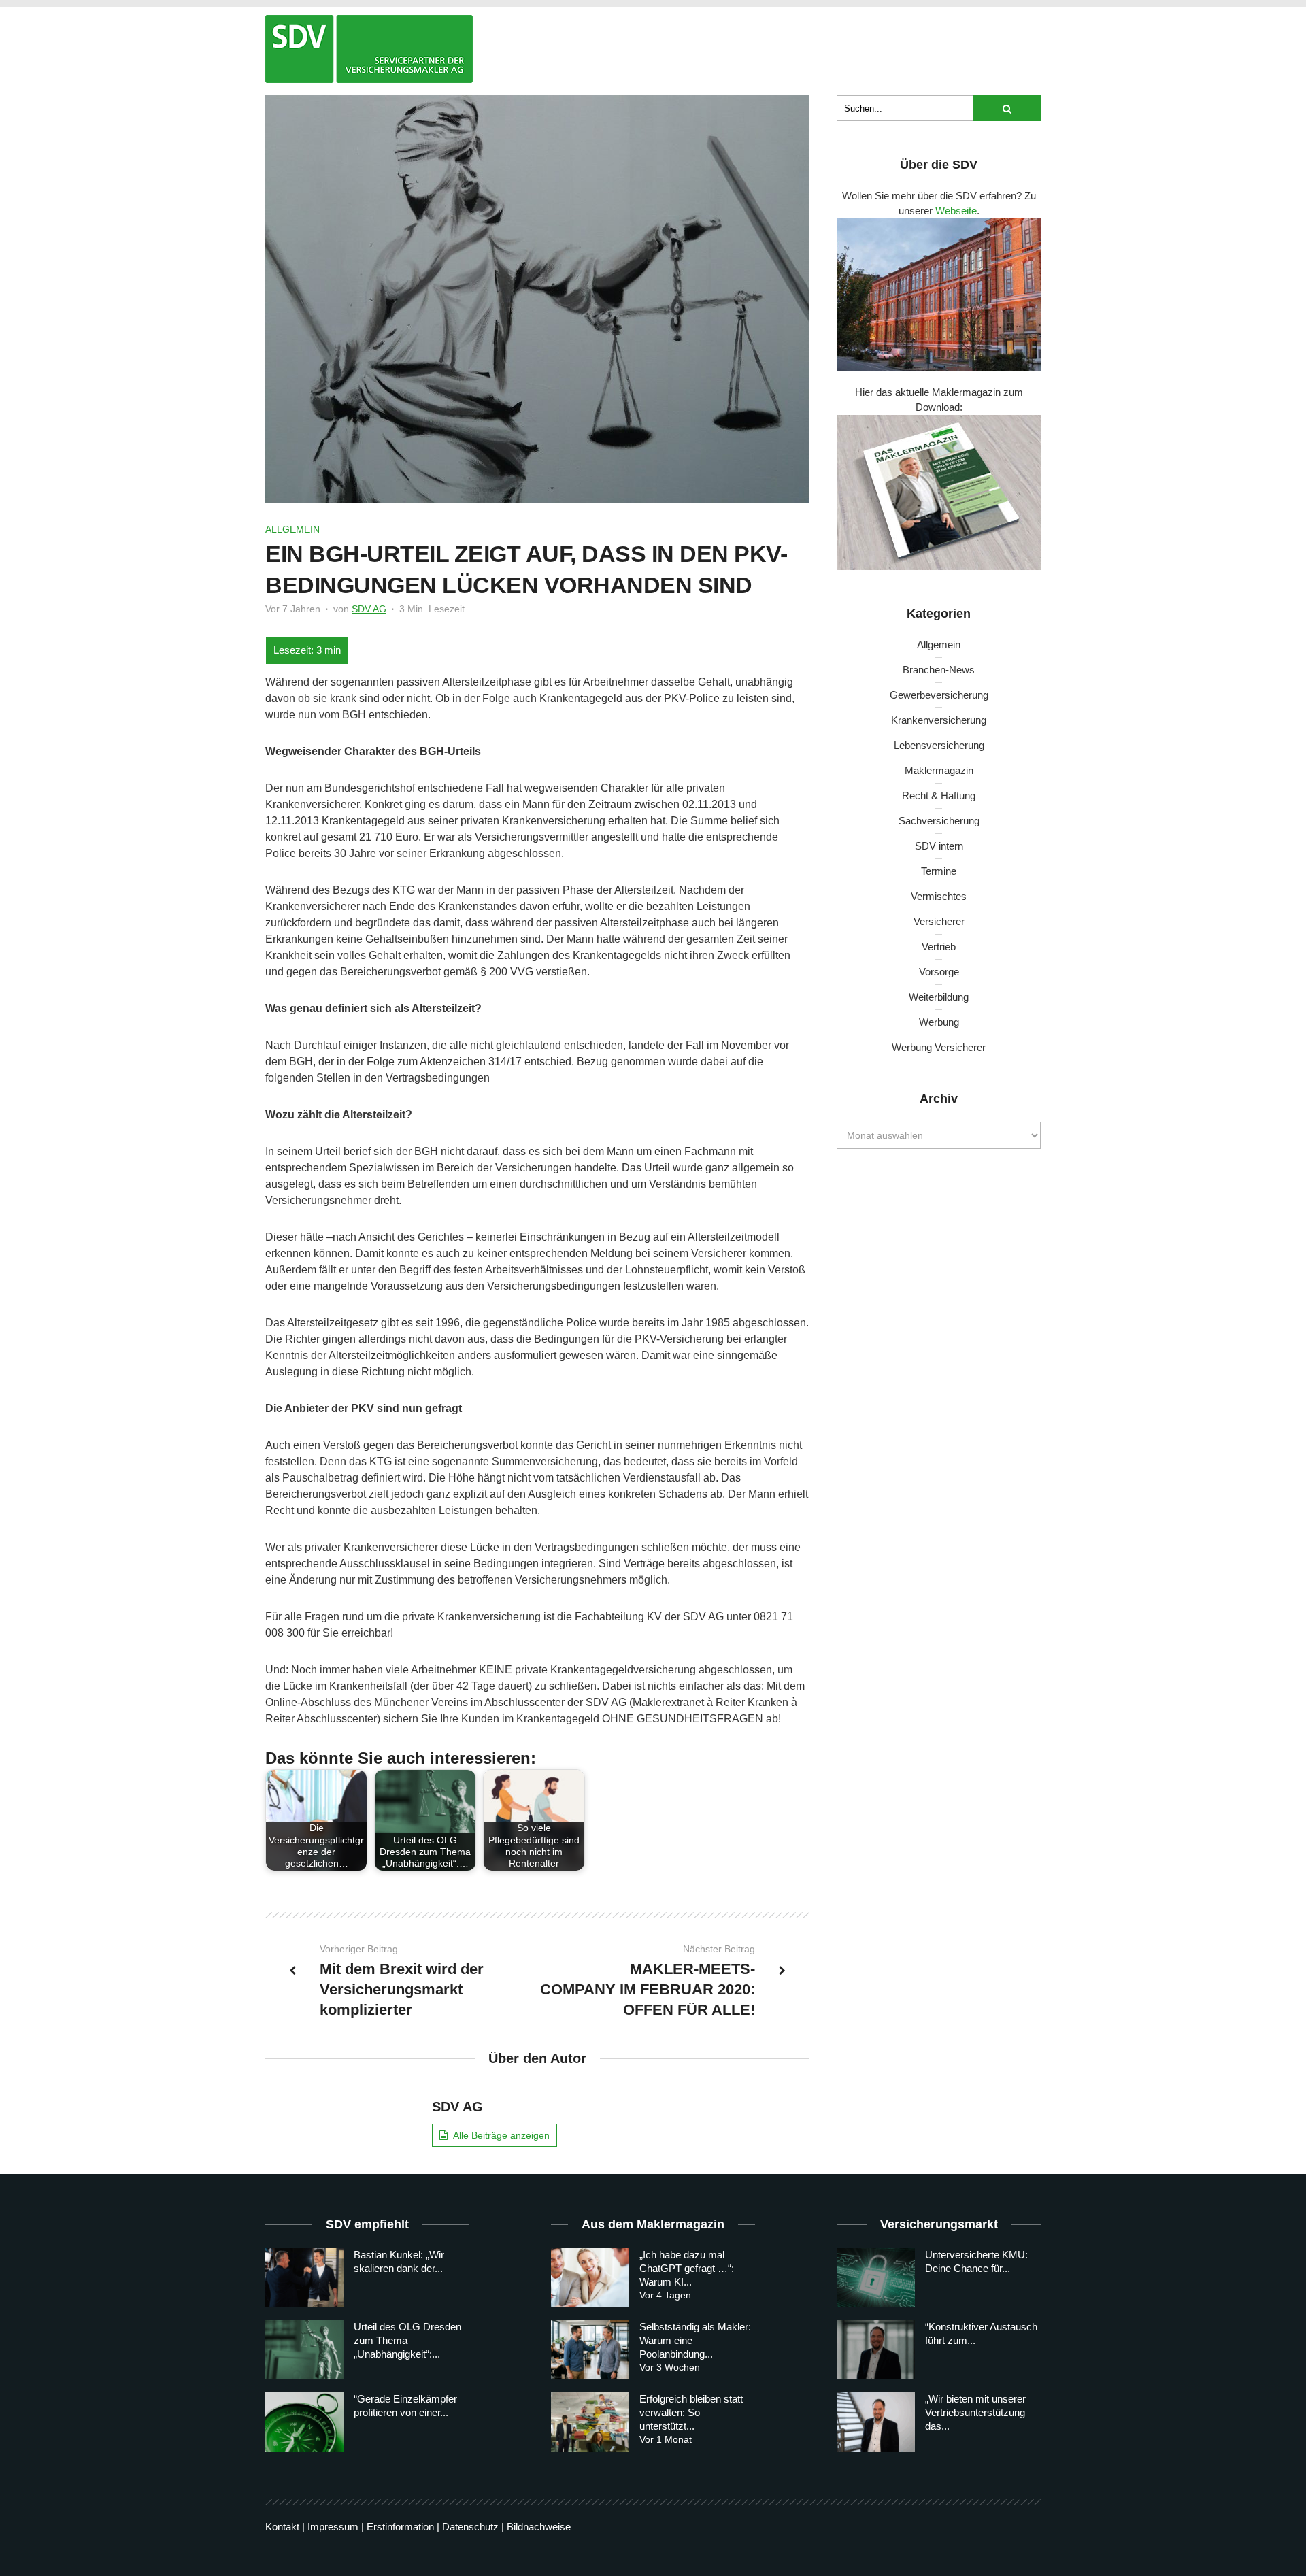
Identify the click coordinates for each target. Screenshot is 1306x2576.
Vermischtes (939, 896)
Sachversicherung (939, 821)
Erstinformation (400, 2527)
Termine (939, 871)
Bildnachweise (539, 2527)
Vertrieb (939, 947)
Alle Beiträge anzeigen (501, 2135)
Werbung (939, 1022)
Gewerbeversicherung (939, 695)
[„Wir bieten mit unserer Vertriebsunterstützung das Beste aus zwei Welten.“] (876, 2422)
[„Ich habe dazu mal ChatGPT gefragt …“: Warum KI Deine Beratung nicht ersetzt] (590, 2277)
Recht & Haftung (939, 796)
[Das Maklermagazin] (369, 49)
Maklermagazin (939, 770)
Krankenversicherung (939, 720)
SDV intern (939, 846)
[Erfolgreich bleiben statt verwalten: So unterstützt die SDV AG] (590, 2422)
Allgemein (292, 529)
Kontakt (282, 2527)
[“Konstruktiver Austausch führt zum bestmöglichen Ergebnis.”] (876, 2349)
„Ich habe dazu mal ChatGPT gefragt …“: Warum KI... (687, 2268)
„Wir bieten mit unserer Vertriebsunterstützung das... (975, 2412)
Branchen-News (939, 670)
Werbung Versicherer (939, 1047)
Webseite (956, 211)
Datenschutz (470, 2527)
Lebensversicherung (939, 745)
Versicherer (939, 921)
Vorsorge (939, 972)
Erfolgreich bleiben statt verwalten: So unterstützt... (691, 2412)
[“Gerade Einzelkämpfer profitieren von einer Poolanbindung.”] (304, 2422)
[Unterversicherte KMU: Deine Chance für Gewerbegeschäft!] (876, 2277)
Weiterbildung (939, 997)
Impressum (333, 2527)
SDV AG (369, 609)
